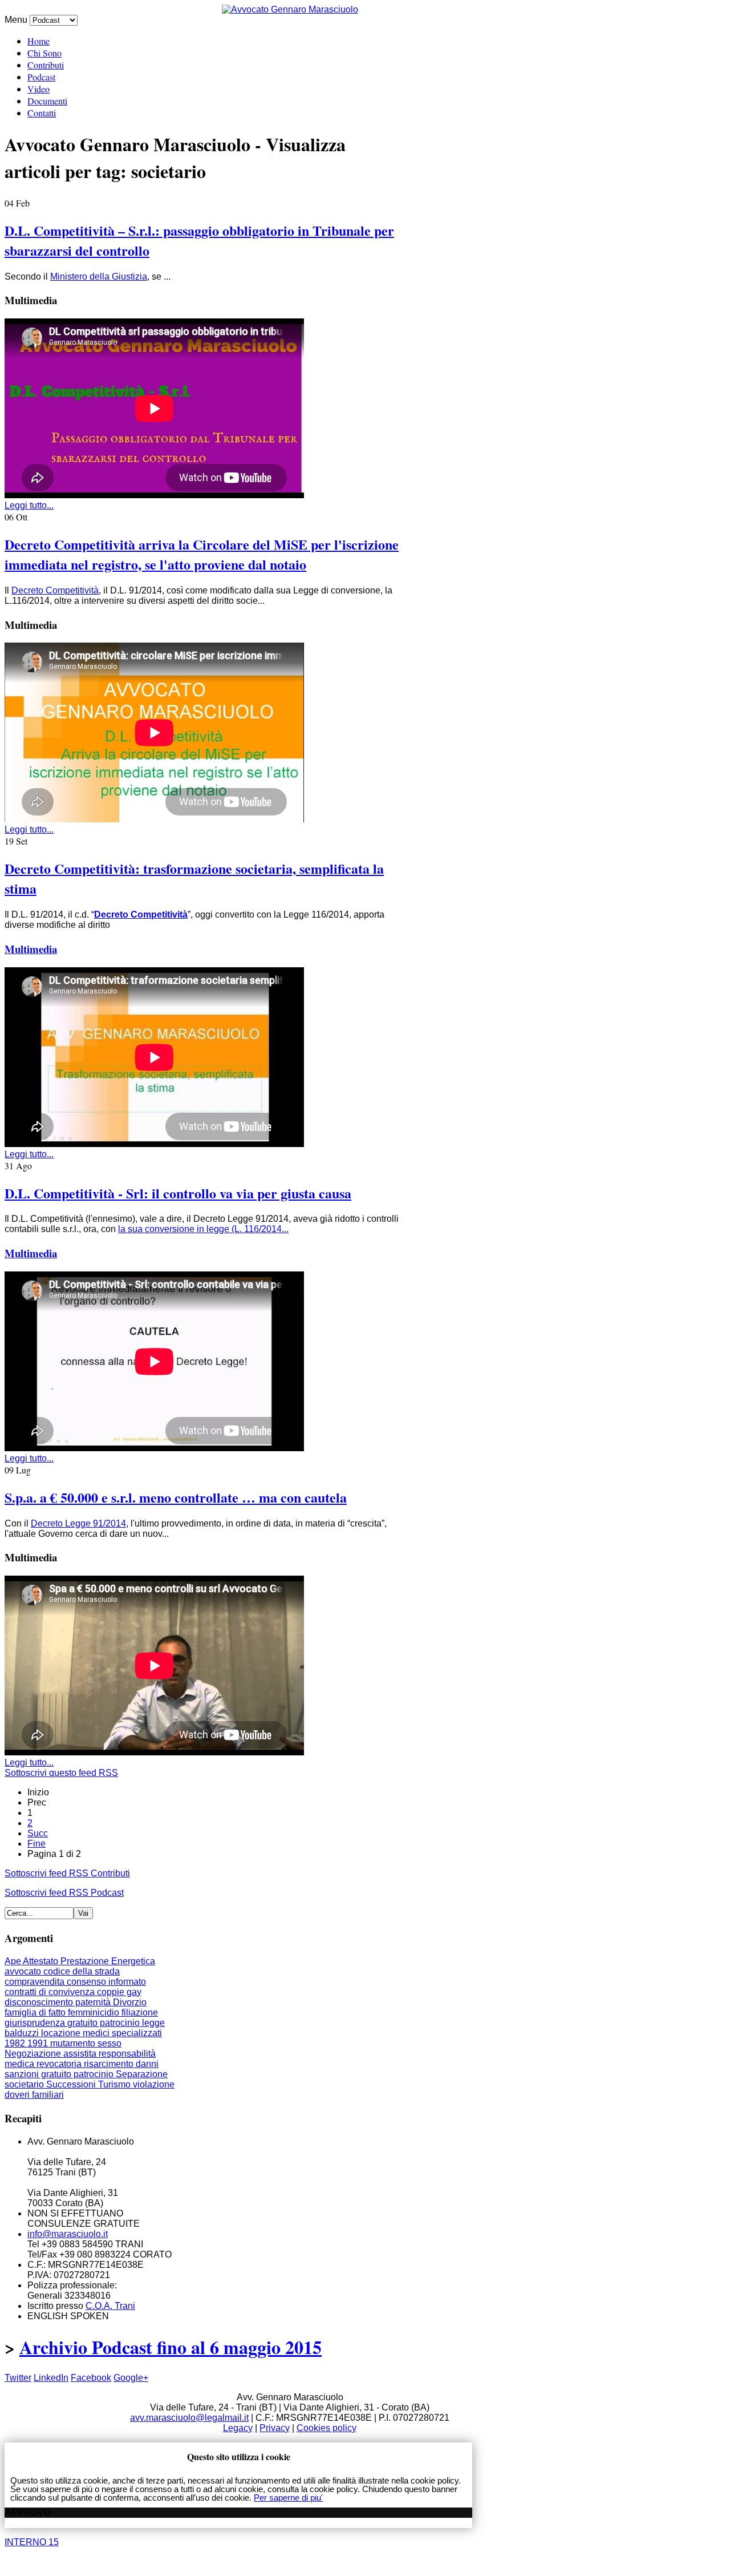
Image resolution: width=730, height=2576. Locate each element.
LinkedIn (51, 2378)
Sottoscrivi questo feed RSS (61, 1773)
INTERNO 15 (32, 2542)
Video (38, 89)
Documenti (47, 101)
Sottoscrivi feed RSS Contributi (67, 1873)
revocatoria (60, 2064)
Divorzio (130, 2002)
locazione (62, 2033)
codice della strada (82, 1971)
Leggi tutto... (29, 505)
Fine (36, 1844)
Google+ (131, 2378)
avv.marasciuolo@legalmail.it (189, 2418)
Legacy (238, 2428)
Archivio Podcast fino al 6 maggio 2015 (171, 2347)
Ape (14, 1961)
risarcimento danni (121, 2064)
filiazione (140, 2012)
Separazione (142, 2074)
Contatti (42, 113)
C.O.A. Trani (110, 2306)
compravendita (36, 1982)
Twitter (18, 2378)
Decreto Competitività (55, 590)
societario (25, 2084)
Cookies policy (327, 2428)
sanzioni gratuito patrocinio (60, 2074)
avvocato (24, 1971)
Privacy (275, 2428)
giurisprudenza (36, 2023)
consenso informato (106, 1982)
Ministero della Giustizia (99, 276)
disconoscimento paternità (59, 2002)
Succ (38, 1833)
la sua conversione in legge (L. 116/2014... (203, 1229)
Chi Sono (44, 53)
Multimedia (31, 949)
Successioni (72, 2084)
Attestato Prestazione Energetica (89, 1961)
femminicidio (95, 2012)
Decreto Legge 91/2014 (78, 1523)
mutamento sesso (86, 2043)
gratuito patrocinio (105, 2023)
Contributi (46, 65)
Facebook (91, 2378)
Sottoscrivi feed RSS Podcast (64, 1893)
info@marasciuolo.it (68, 2234)
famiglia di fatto (36, 2012)
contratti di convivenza (51, 1992)
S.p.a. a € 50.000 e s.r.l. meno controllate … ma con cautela (176, 1497)
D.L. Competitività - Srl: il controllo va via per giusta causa (178, 1193)
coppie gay (119, 1992)
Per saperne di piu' (288, 2498)
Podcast (41, 77)
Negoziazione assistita (52, 2054)
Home (38, 41)
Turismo (115, 2084)
